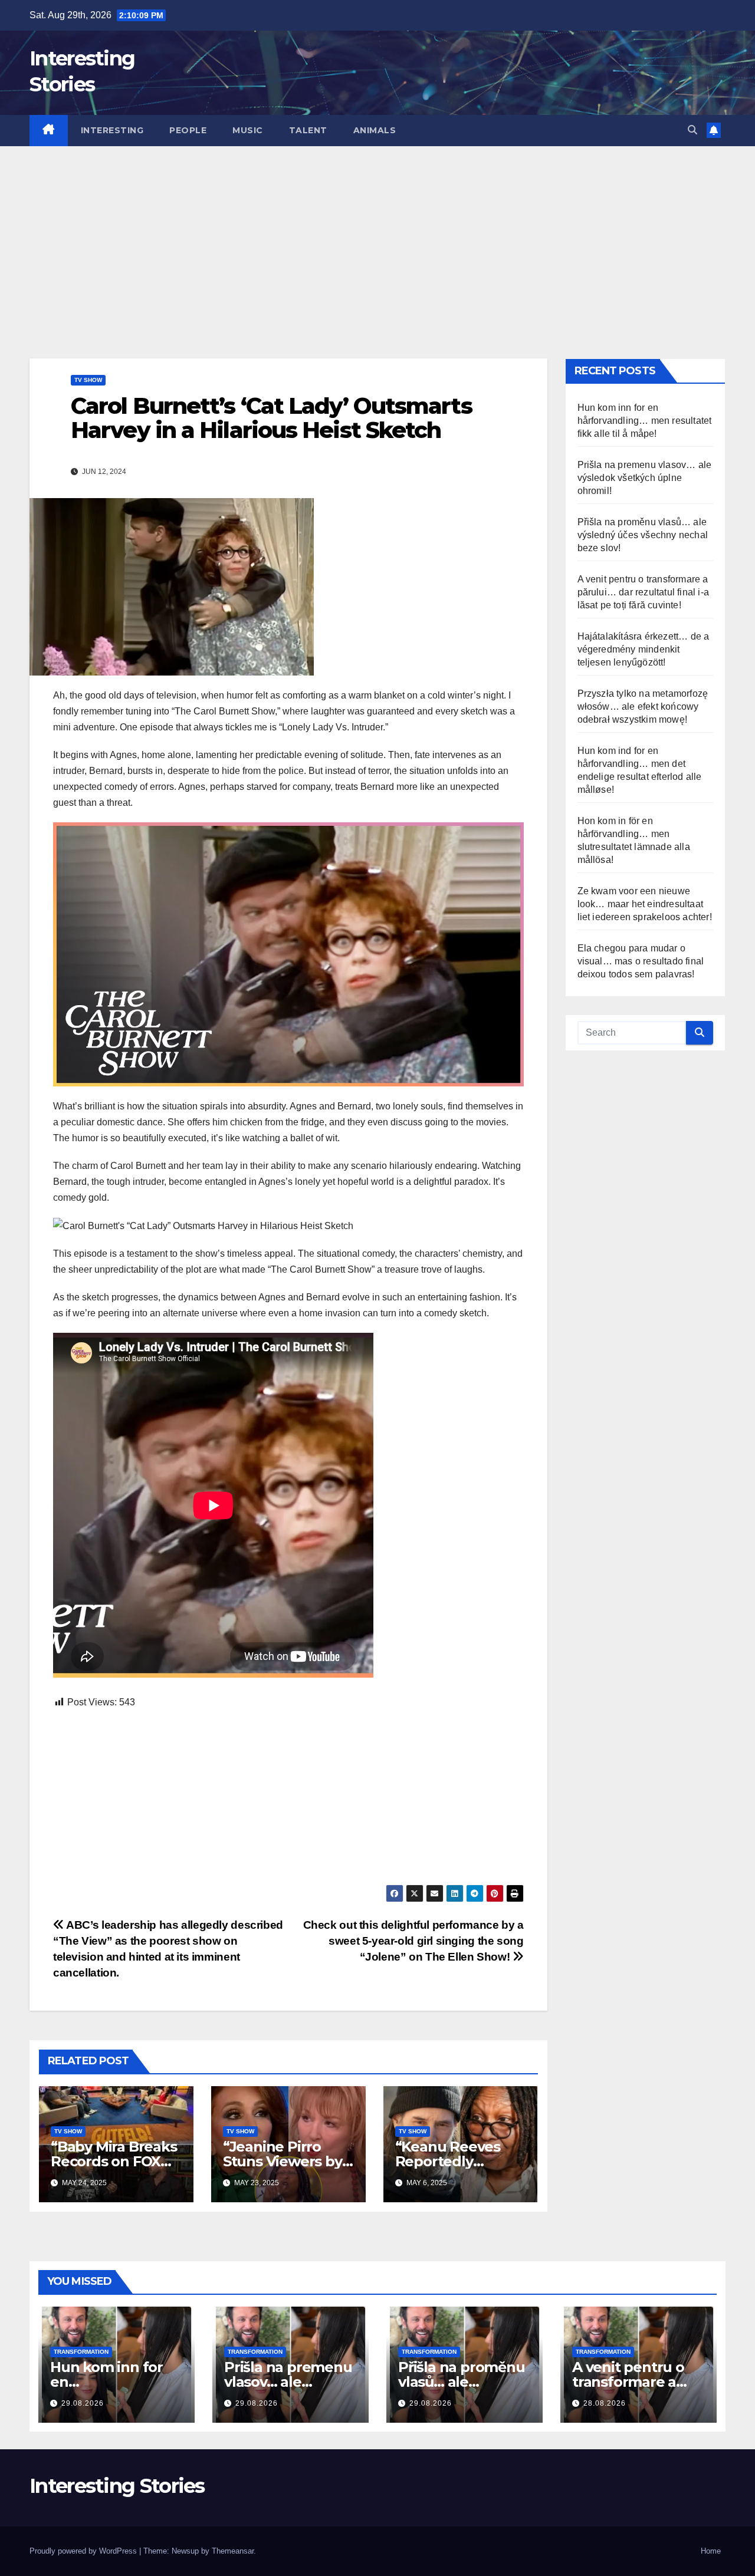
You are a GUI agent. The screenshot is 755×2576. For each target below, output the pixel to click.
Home (711, 2551)
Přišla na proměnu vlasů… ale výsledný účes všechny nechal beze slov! (643, 535)
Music (248, 130)
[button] (692, 130)
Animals (375, 130)
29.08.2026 (83, 2403)
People (188, 130)
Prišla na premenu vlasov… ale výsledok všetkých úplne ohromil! (645, 478)
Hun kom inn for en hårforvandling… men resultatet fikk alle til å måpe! (645, 421)
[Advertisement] (377, 235)
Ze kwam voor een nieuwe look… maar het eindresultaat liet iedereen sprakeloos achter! (645, 904)
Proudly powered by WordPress (84, 2551)
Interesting (112, 130)
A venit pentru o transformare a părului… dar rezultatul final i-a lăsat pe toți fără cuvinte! (644, 592)
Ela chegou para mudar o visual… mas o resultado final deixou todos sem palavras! (641, 961)
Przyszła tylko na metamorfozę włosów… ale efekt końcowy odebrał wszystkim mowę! (643, 706)
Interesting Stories (117, 2486)
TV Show (88, 380)
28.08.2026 (605, 2403)
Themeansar (233, 2551)
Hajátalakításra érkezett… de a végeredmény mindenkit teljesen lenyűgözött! (644, 649)
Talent (308, 130)
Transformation (81, 2352)
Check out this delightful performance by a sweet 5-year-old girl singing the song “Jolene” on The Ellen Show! (413, 1941)
